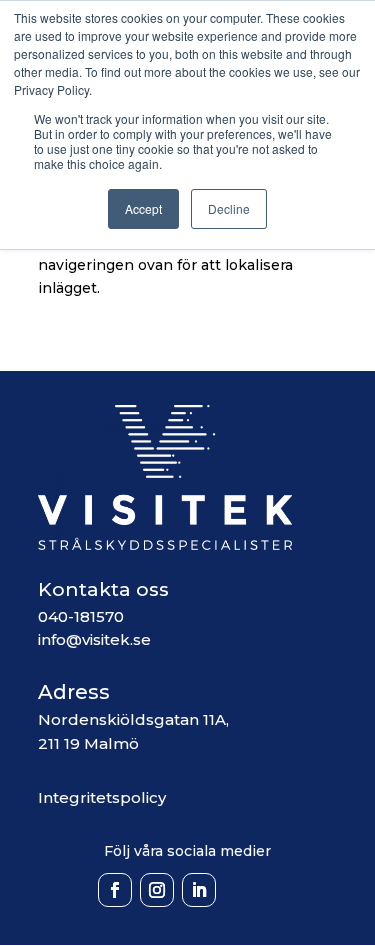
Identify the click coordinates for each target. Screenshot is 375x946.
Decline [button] (229, 208)
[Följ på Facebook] (115, 890)
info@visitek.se (94, 639)
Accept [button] (143, 208)
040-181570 (81, 616)
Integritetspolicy (102, 797)
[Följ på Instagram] (157, 890)
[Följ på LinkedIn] (199, 890)
